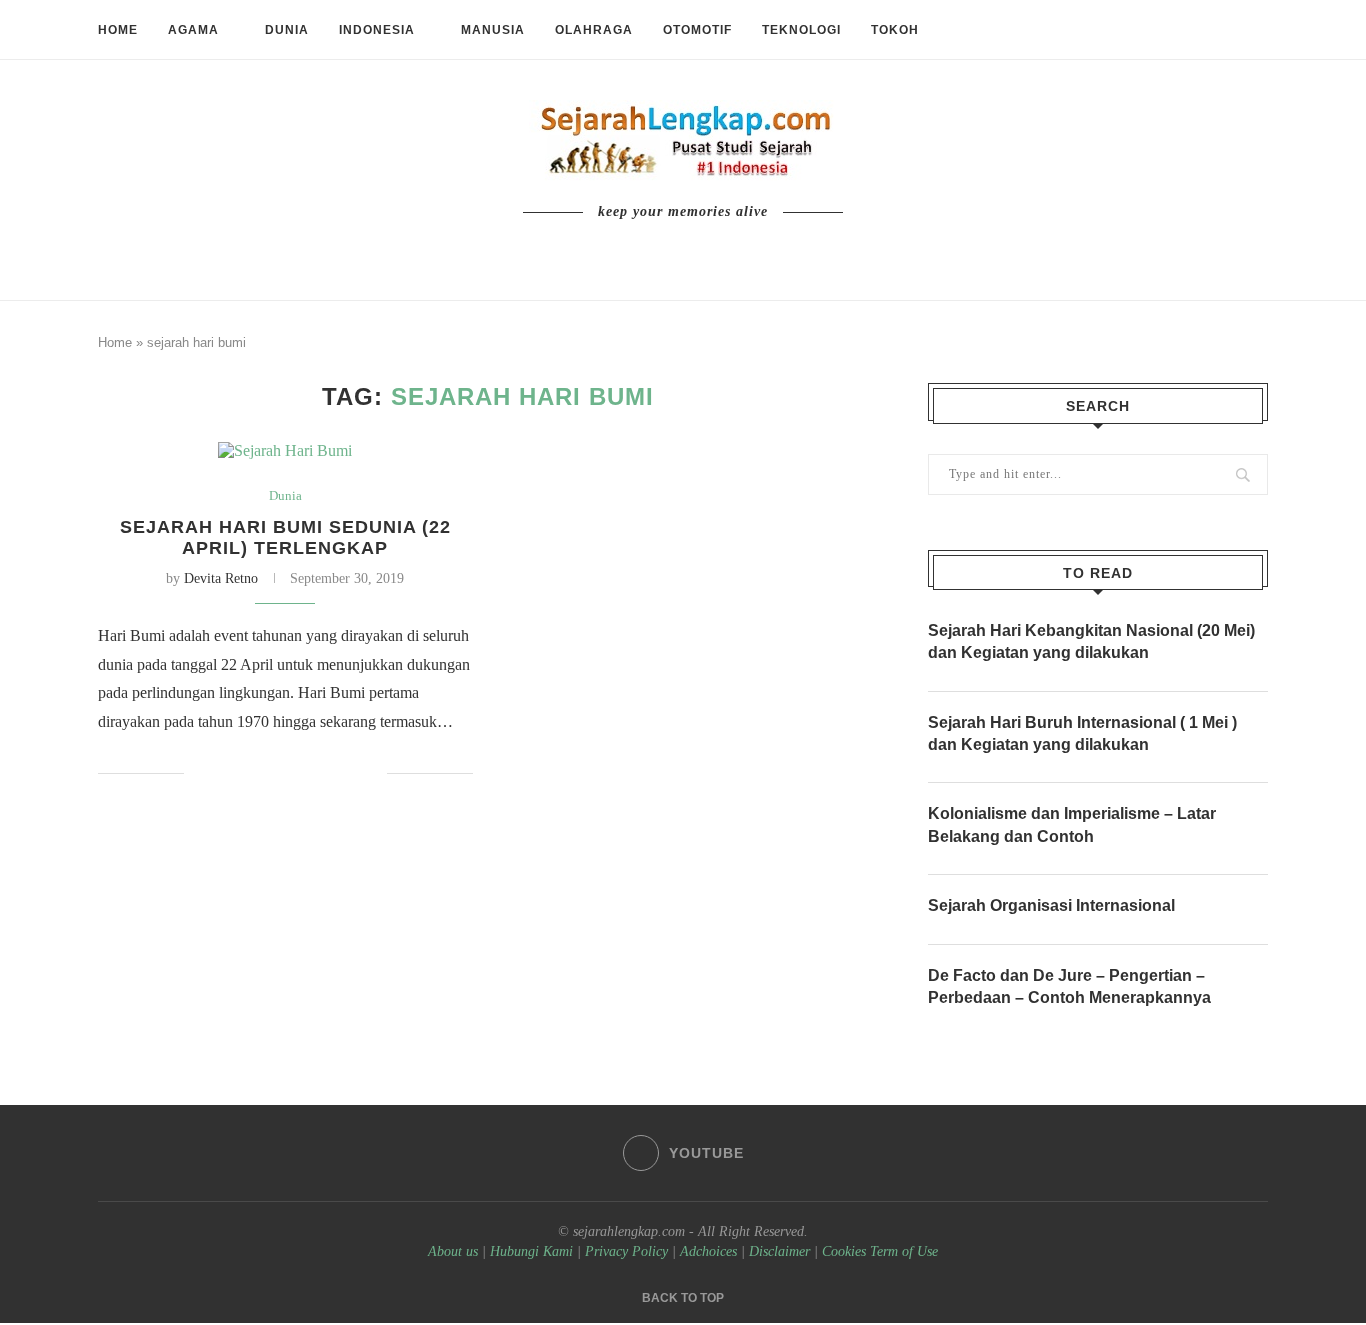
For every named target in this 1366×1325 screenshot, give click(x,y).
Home (118, 30)
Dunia (287, 30)
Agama (193, 30)
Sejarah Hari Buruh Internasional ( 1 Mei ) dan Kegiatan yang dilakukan (1082, 733)
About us (453, 1251)
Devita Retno (221, 578)
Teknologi (801, 30)
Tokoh (895, 30)
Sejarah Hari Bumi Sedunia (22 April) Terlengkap (285, 537)
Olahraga (594, 30)
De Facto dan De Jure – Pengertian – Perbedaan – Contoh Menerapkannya (1069, 986)
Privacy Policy (626, 1251)
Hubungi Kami (531, 1251)
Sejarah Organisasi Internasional (1051, 905)
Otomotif (697, 30)
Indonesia (377, 30)
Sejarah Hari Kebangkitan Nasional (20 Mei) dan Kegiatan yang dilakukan (1091, 641)
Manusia (493, 30)
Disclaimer (779, 1251)
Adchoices (708, 1251)
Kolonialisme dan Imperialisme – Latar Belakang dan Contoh (1072, 824)
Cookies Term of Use (880, 1251)
